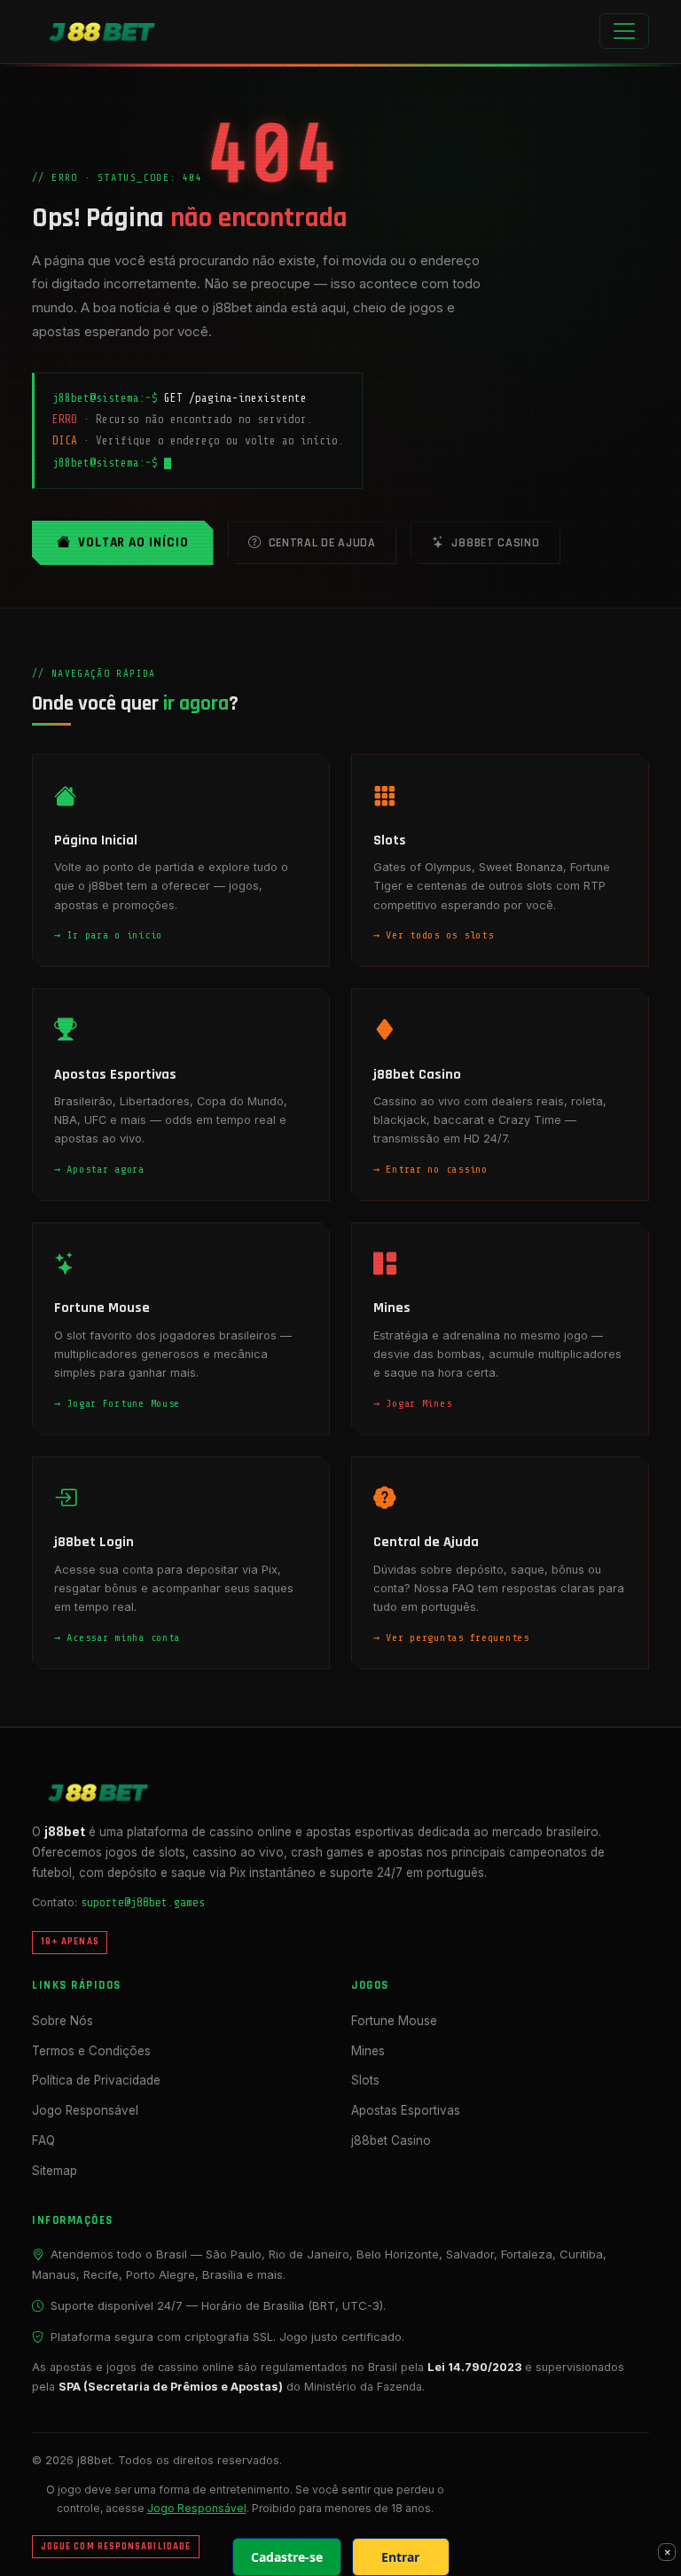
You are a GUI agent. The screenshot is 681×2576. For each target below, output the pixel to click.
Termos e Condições (91, 2051)
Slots (365, 2080)
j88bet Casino (495, 543)
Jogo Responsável (85, 2110)
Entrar (400, 2557)
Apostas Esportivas (406, 2110)
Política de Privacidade (96, 2080)
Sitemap (55, 2171)
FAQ (43, 2140)
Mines (368, 2051)
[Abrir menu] (624, 31)
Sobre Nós (63, 2021)
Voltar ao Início (133, 542)
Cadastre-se (287, 2557)
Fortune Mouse (394, 2021)
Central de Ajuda (322, 543)
